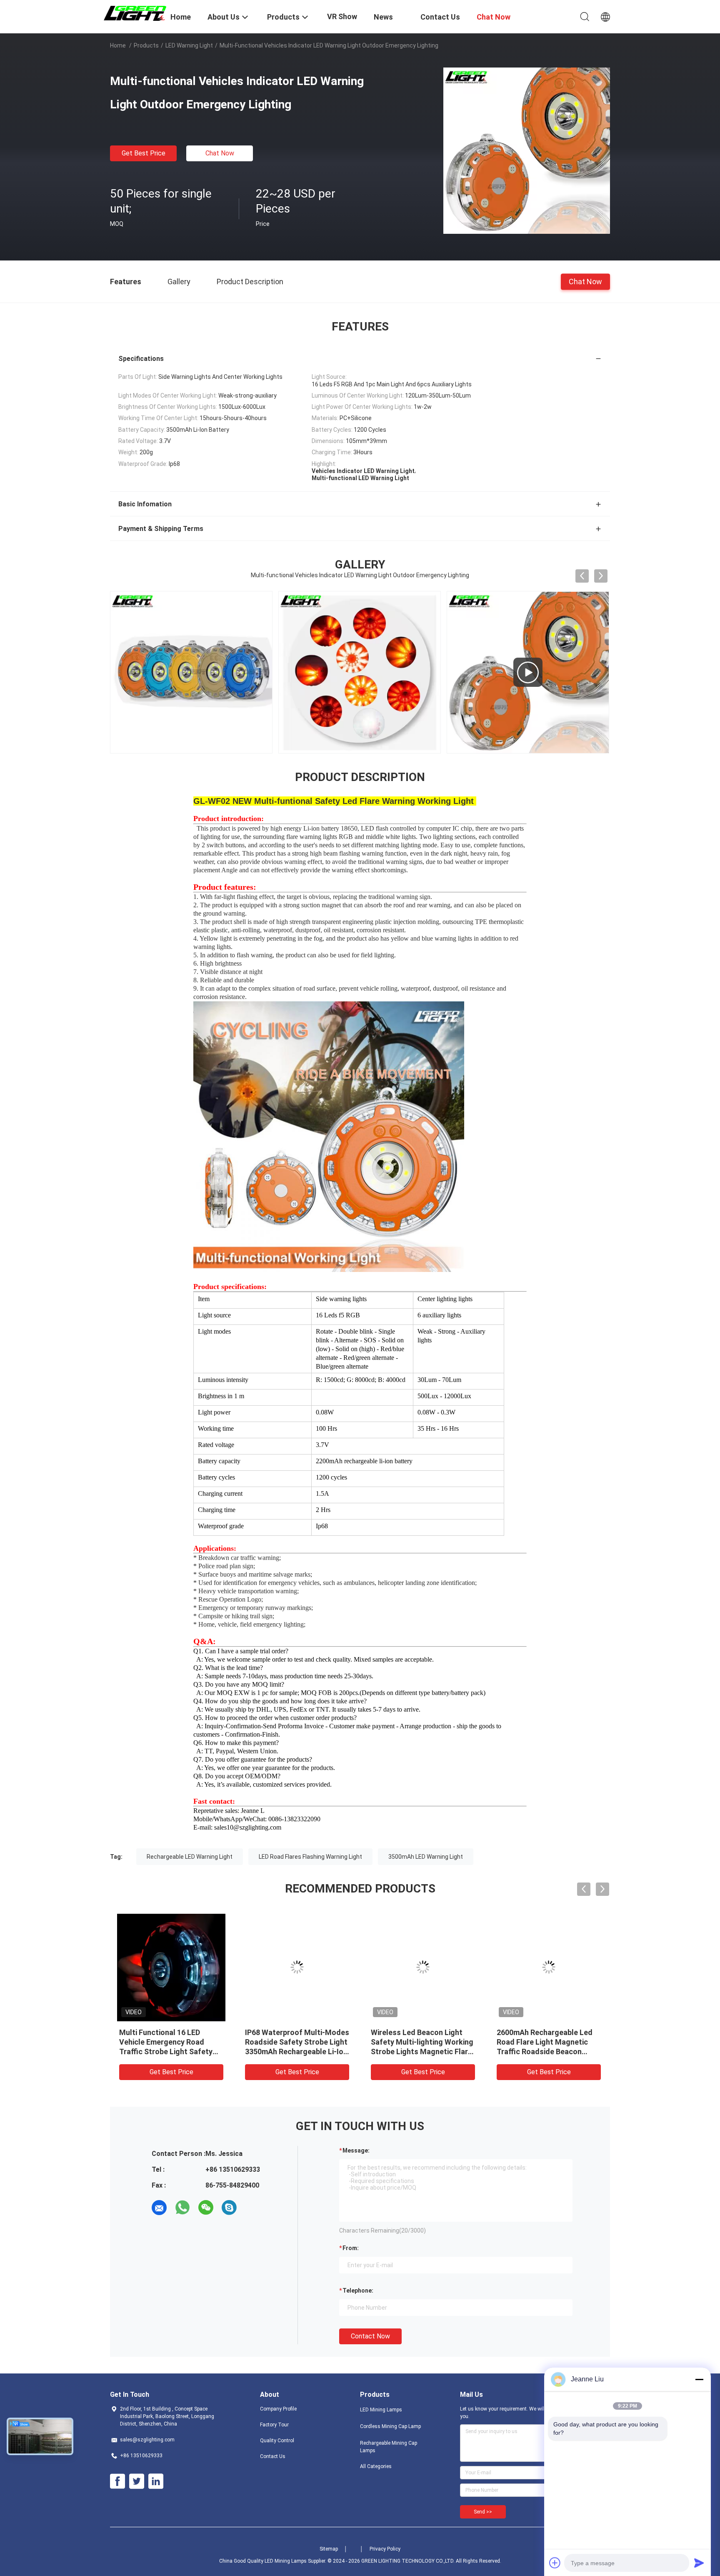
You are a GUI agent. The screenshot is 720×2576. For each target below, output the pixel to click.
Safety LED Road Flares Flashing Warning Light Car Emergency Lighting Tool (291, 2042)
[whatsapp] (182, 2208)
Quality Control (277, 2441)
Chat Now (220, 153)
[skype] (229, 2208)
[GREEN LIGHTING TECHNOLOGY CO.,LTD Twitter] (137, 2481)
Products (146, 45)
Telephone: (358, 2291)
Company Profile (278, 2409)
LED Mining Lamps (381, 2410)
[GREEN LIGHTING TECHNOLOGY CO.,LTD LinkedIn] (156, 2481)
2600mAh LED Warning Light (167, 2032)
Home (118, 45)
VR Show (342, 16)
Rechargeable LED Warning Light (190, 1857)
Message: (356, 2150)
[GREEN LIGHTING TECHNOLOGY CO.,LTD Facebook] (117, 2481)
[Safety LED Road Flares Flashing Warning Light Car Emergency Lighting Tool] (297, 1967)
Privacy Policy (385, 2549)
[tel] (252, 2208)
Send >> (483, 2512)
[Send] (699, 2563)
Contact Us (273, 2456)
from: (351, 2248)
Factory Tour (274, 2425)
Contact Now (370, 2336)
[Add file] (555, 2563)
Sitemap (329, 2549)
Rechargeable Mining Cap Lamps (389, 2447)
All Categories (376, 2466)
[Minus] (699, 2379)
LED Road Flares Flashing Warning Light (310, 1857)
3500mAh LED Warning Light (426, 1857)
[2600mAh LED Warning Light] (171, 1967)
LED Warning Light (189, 45)
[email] (159, 2208)
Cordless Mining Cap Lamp (390, 2426)
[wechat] (206, 2208)
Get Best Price (144, 153)
